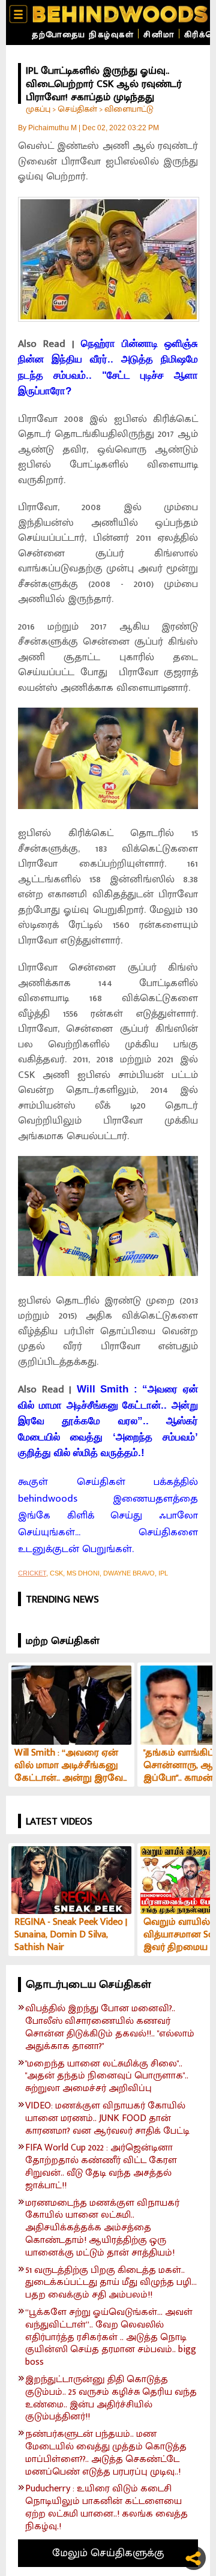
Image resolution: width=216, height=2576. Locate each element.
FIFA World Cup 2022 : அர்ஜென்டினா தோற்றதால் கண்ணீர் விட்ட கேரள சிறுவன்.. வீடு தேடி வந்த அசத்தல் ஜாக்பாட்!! (101, 2167)
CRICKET (32, 1573)
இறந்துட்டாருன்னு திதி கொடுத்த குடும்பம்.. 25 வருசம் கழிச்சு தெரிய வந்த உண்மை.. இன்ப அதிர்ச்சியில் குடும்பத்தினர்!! (111, 2399)
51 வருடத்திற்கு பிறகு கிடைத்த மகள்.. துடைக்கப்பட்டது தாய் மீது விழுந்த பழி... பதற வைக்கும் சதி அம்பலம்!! (111, 2283)
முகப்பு (38, 109)
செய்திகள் (77, 109)
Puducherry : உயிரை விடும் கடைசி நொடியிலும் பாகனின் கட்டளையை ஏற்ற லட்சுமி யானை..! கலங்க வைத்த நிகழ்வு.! (106, 2508)
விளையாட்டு (129, 109)
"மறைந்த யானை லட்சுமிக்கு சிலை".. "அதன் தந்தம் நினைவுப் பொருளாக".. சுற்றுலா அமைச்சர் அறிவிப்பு (107, 2077)
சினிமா (159, 35)
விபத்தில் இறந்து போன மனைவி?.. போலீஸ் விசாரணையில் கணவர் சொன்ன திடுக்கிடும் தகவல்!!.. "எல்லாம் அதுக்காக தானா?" (110, 2028)
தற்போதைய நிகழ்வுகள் (83, 35)
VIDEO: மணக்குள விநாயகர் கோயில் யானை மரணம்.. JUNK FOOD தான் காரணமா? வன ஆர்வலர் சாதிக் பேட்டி (107, 2119)
